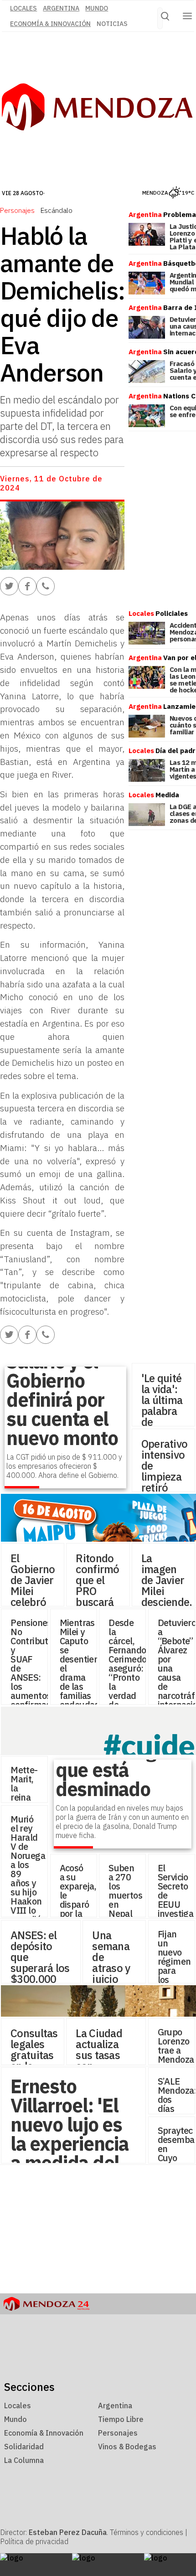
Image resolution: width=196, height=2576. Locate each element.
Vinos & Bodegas (127, 2447)
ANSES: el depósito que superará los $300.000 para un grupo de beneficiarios (41, 1973)
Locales (18, 2406)
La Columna (24, 2460)
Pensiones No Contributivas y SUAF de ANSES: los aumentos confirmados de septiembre (37, 1673)
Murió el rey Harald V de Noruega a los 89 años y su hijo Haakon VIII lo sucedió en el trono (28, 1878)
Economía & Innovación (50, 24)
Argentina (61, 8)
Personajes (17, 210)
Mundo (97, 8)
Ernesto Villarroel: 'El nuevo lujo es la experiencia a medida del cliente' (69, 2134)
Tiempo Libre (121, 2419)
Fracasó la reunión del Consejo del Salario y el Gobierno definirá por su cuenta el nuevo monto (62, 1371)
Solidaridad (24, 2447)
